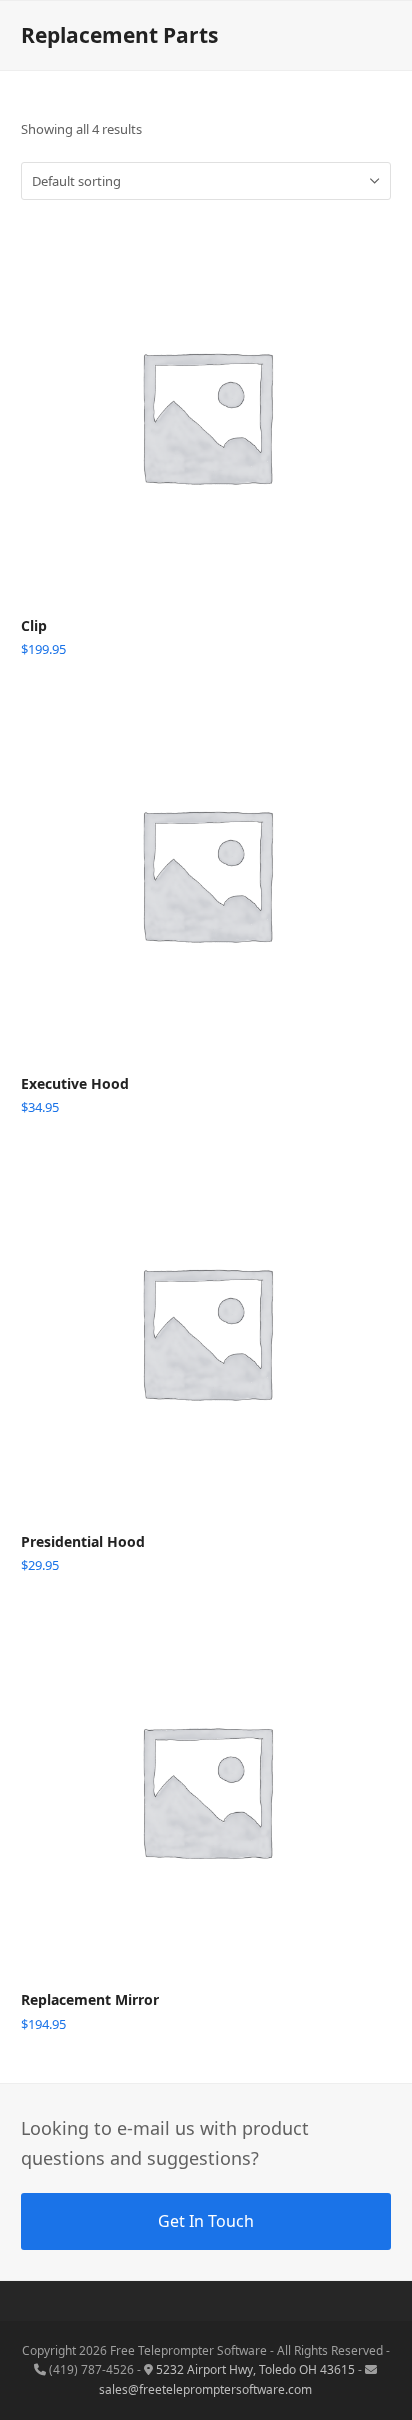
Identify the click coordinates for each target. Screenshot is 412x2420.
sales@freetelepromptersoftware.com (205, 2389)
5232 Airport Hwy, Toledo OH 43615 (255, 2369)
